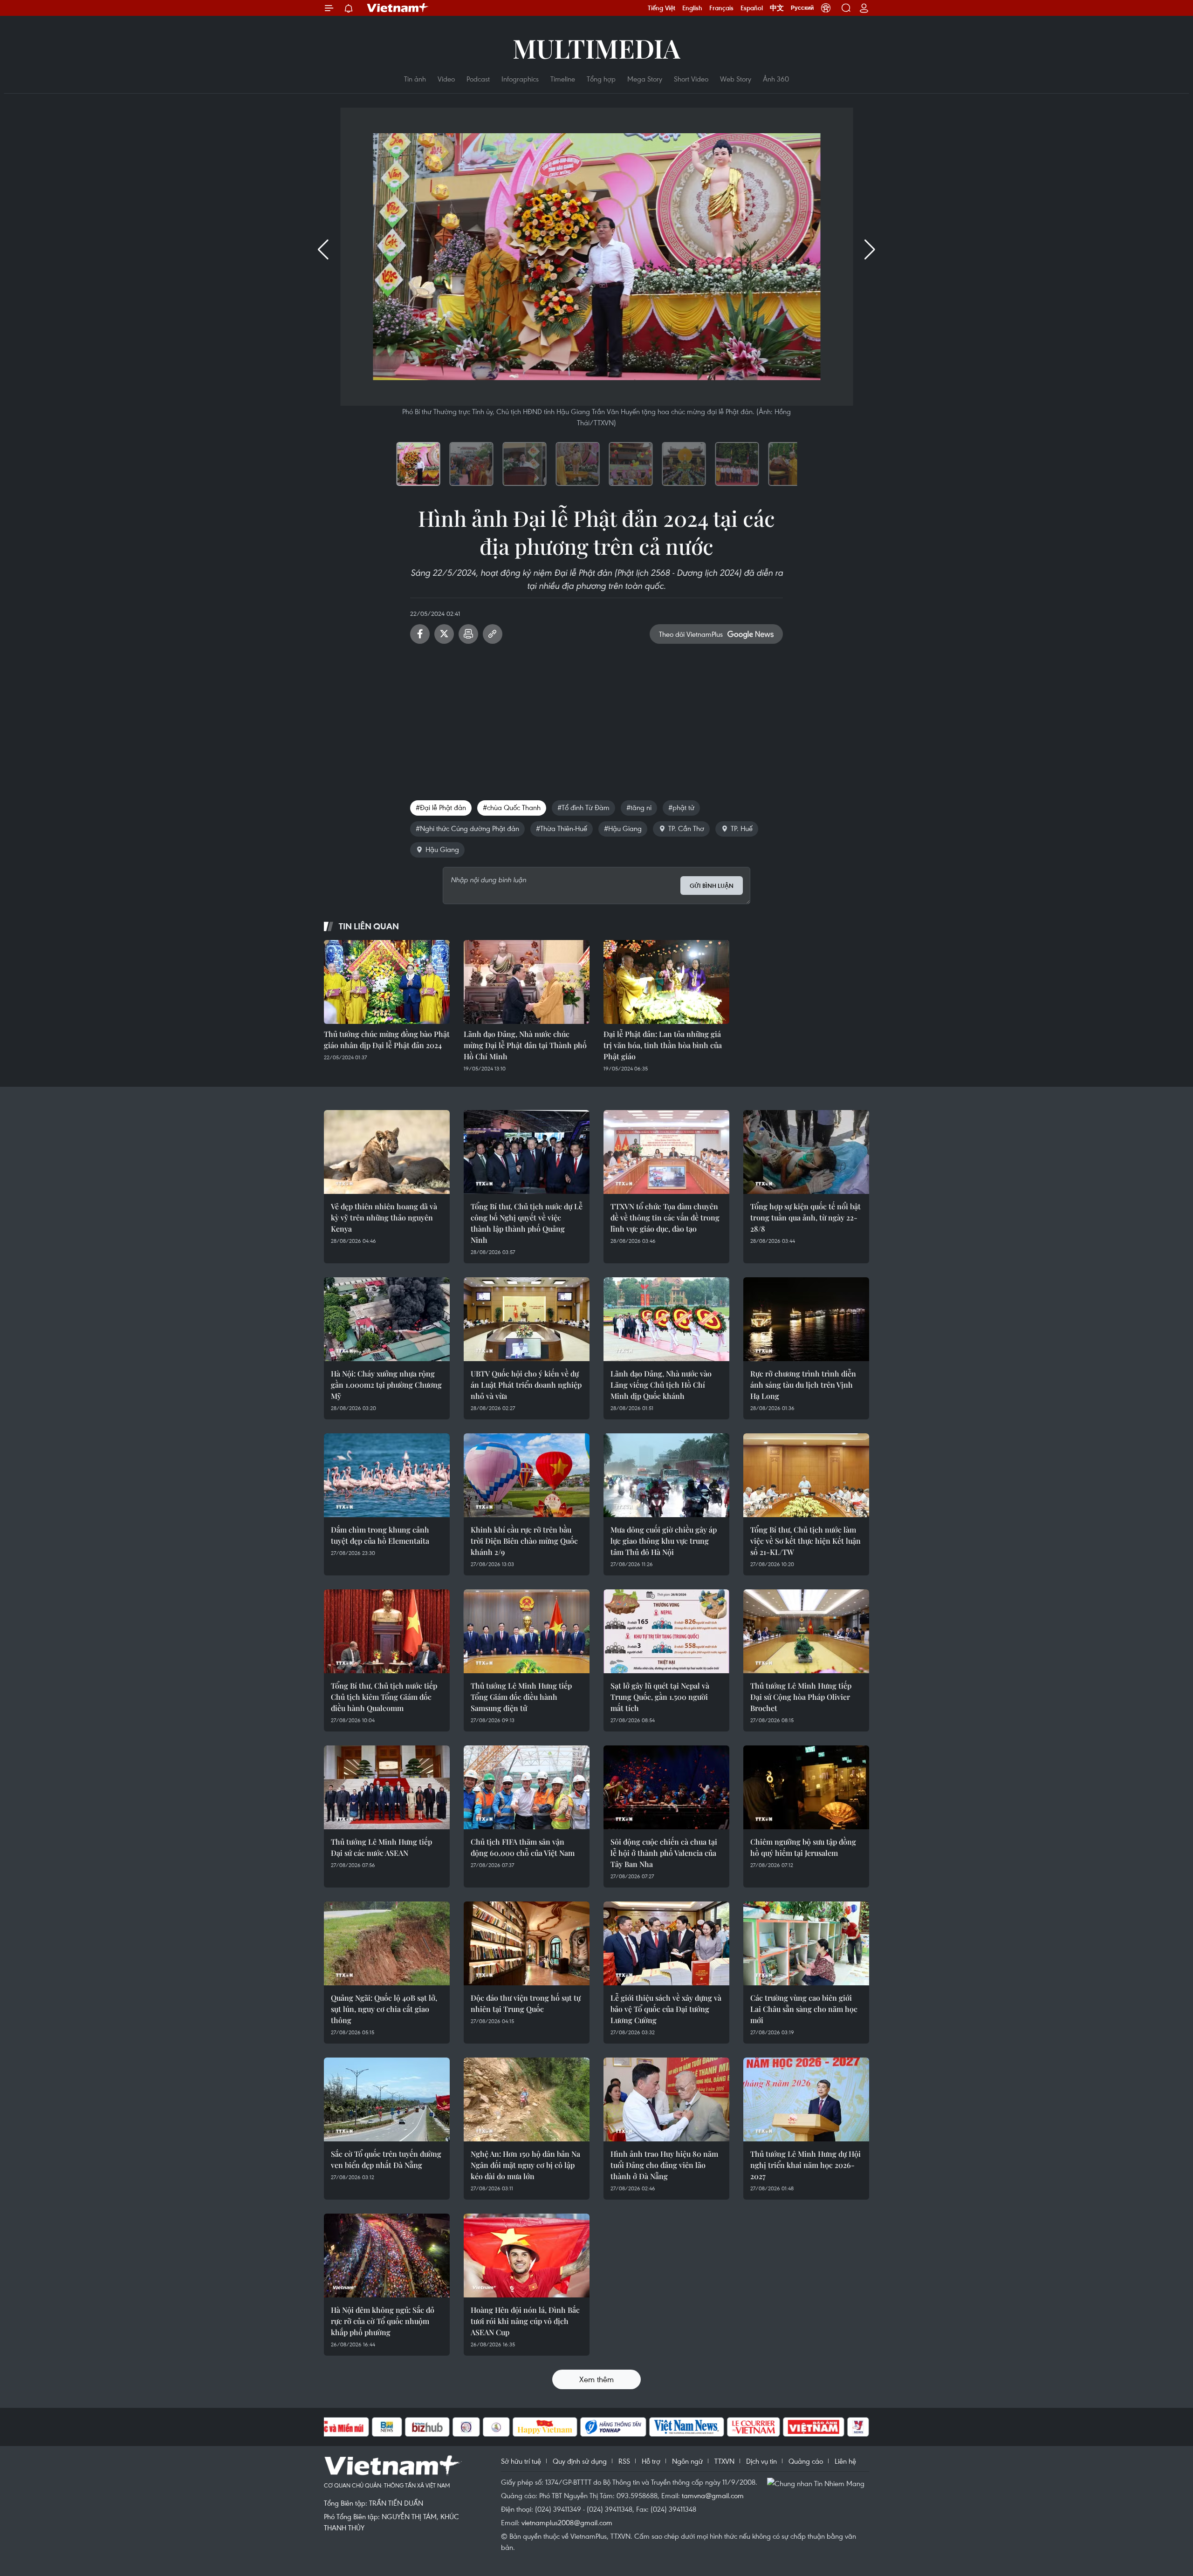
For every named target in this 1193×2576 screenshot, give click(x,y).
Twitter (444, 634)
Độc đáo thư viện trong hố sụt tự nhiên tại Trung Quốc (526, 2003)
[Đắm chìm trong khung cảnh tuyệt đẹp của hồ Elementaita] (387, 1475)
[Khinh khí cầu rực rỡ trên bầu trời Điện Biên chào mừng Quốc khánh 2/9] (527, 1475)
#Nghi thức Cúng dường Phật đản (467, 828)
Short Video (691, 79)
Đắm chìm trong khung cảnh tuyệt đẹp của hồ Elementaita (380, 1535)
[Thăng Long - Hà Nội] (826, 8)
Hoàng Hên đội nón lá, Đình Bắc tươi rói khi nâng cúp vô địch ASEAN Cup (525, 2321)
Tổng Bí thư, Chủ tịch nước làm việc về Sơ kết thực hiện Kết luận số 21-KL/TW (806, 1541)
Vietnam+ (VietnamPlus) (398, 8)
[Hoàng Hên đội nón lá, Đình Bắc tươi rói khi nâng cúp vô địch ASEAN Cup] (527, 2256)
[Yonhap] (613, 2427)
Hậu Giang (442, 849)
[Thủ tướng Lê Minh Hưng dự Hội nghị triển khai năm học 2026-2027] (806, 2099)
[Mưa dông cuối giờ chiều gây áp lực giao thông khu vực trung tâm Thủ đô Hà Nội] (666, 1475)
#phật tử (681, 807)
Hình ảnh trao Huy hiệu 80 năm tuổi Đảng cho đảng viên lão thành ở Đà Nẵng (664, 2165)
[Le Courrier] (754, 2427)
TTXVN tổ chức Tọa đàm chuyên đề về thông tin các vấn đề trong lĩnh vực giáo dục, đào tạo (665, 1217)
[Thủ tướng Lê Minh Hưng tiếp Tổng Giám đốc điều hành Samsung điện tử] (527, 1631)
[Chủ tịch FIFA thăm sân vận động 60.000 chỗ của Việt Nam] (527, 1787)
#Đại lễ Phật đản (441, 807)
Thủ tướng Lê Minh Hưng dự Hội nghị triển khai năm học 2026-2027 (806, 2165)
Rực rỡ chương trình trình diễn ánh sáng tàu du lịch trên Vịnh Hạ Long (803, 1385)
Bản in (468, 634)
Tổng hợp (601, 79)
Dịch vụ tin (761, 2461)
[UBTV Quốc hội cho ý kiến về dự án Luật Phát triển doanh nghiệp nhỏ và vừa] (527, 1319)
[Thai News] (496, 2427)
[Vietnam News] (687, 2427)
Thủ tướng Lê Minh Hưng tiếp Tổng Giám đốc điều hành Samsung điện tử (521, 1697)
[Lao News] (466, 2427)
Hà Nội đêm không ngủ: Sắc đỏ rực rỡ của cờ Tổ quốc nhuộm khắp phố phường (383, 2321)
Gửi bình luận (712, 886)
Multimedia (596, 48)
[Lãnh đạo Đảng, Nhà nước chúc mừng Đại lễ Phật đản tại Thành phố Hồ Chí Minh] (527, 982)
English (692, 8)
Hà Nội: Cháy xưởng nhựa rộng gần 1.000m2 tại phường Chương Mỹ (386, 1385)
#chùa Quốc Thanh (512, 807)
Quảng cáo (806, 2461)
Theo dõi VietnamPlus (691, 634)
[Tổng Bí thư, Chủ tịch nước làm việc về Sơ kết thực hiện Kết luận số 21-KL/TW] (806, 1475)
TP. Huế (742, 828)
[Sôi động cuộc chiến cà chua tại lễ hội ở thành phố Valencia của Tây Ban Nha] (666, 1787)
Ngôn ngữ (687, 2461)
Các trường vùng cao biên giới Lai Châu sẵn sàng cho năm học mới (804, 2009)
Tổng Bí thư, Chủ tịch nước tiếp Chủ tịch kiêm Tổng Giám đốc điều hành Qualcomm (384, 1697)
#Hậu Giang (623, 828)
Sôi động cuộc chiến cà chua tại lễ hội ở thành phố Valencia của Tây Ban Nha (664, 1853)
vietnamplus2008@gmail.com (567, 2522)
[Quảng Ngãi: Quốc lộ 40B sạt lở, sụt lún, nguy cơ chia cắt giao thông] (387, 1943)
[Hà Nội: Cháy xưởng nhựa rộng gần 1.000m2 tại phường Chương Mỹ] (387, 1319)
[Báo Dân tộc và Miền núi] (335, 2427)
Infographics (520, 79)
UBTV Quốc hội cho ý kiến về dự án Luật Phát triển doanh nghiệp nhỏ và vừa (526, 1385)
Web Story (736, 79)
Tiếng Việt (662, 8)
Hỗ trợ (651, 2461)
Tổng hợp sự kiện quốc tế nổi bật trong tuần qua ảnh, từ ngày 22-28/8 (806, 1217)
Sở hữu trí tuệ (521, 2461)
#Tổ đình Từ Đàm (583, 807)
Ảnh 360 (776, 79)
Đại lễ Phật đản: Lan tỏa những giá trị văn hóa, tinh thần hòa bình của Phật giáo (663, 1045)
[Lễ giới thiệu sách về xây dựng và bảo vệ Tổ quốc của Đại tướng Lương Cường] (666, 1943)
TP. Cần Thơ (686, 828)
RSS (624, 2461)
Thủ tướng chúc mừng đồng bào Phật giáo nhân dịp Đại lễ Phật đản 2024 (387, 1039)
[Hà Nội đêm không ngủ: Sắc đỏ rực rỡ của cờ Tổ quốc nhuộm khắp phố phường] (387, 2256)
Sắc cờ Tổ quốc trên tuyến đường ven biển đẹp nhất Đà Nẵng (386, 2159)
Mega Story (645, 79)
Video (446, 79)
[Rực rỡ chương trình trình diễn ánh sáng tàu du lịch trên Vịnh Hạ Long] (806, 1319)
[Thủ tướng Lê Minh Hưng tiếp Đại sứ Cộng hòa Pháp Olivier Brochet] (806, 1631)
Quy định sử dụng (580, 2461)
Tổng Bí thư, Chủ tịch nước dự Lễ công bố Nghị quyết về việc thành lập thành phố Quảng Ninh (527, 1223)
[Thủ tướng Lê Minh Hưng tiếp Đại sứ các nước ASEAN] (387, 1787)
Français (721, 8)
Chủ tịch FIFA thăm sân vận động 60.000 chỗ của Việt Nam (523, 1847)
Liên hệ (845, 2461)
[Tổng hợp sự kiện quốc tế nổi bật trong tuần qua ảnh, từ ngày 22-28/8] (806, 1152)
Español (752, 8)
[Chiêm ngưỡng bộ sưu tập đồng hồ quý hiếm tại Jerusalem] (806, 1787)
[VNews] (858, 2427)
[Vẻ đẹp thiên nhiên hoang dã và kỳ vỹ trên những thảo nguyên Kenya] (387, 1152)
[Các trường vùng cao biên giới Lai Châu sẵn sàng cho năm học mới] (806, 1943)
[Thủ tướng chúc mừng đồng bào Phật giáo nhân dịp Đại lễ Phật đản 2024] (387, 982)
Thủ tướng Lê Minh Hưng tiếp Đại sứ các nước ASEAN (381, 1847)
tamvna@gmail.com (713, 2495)
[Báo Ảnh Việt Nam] (814, 2427)
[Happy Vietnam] (545, 2427)
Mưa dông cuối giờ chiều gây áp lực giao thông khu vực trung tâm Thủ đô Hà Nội (664, 1541)
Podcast (478, 79)
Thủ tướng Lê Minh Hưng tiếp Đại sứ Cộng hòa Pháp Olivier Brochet (801, 1697)
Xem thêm (596, 2379)
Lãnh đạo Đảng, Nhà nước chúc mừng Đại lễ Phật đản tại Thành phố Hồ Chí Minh (525, 1045)
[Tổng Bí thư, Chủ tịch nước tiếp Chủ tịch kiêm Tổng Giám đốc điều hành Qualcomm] (387, 1631)
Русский (802, 8)
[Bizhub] (427, 2427)
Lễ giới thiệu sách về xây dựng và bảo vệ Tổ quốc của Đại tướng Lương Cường (666, 2009)
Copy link (493, 634)
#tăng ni (639, 807)
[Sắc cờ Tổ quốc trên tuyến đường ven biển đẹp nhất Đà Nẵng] (387, 2099)
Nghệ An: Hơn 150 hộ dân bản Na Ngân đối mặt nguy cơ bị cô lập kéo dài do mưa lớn (525, 2165)
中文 (777, 8)
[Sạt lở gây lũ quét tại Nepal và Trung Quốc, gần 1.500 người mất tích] (666, 1631)
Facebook (420, 634)
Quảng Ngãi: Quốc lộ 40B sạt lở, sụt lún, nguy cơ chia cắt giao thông (384, 2009)
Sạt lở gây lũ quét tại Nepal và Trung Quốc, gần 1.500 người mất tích (660, 1697)
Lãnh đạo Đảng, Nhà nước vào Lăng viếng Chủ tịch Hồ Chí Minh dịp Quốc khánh (661, 1385)
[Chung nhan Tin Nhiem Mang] (818, 2483)
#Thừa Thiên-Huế (562, 828)
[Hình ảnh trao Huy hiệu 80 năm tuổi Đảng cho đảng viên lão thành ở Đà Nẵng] (666, 2099)
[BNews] (387, 2427)
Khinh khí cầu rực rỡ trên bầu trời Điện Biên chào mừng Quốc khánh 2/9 (524, 1541)
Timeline (563, 79)
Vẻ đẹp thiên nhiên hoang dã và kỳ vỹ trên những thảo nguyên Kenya (384, 1217)
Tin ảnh (415, 79)
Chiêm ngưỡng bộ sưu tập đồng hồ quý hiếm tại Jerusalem (803, 1847)
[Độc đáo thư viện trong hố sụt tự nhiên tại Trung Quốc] (527, 1943)
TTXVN (724, 2461)
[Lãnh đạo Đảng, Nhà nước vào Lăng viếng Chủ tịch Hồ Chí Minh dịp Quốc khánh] (666, 1319)
